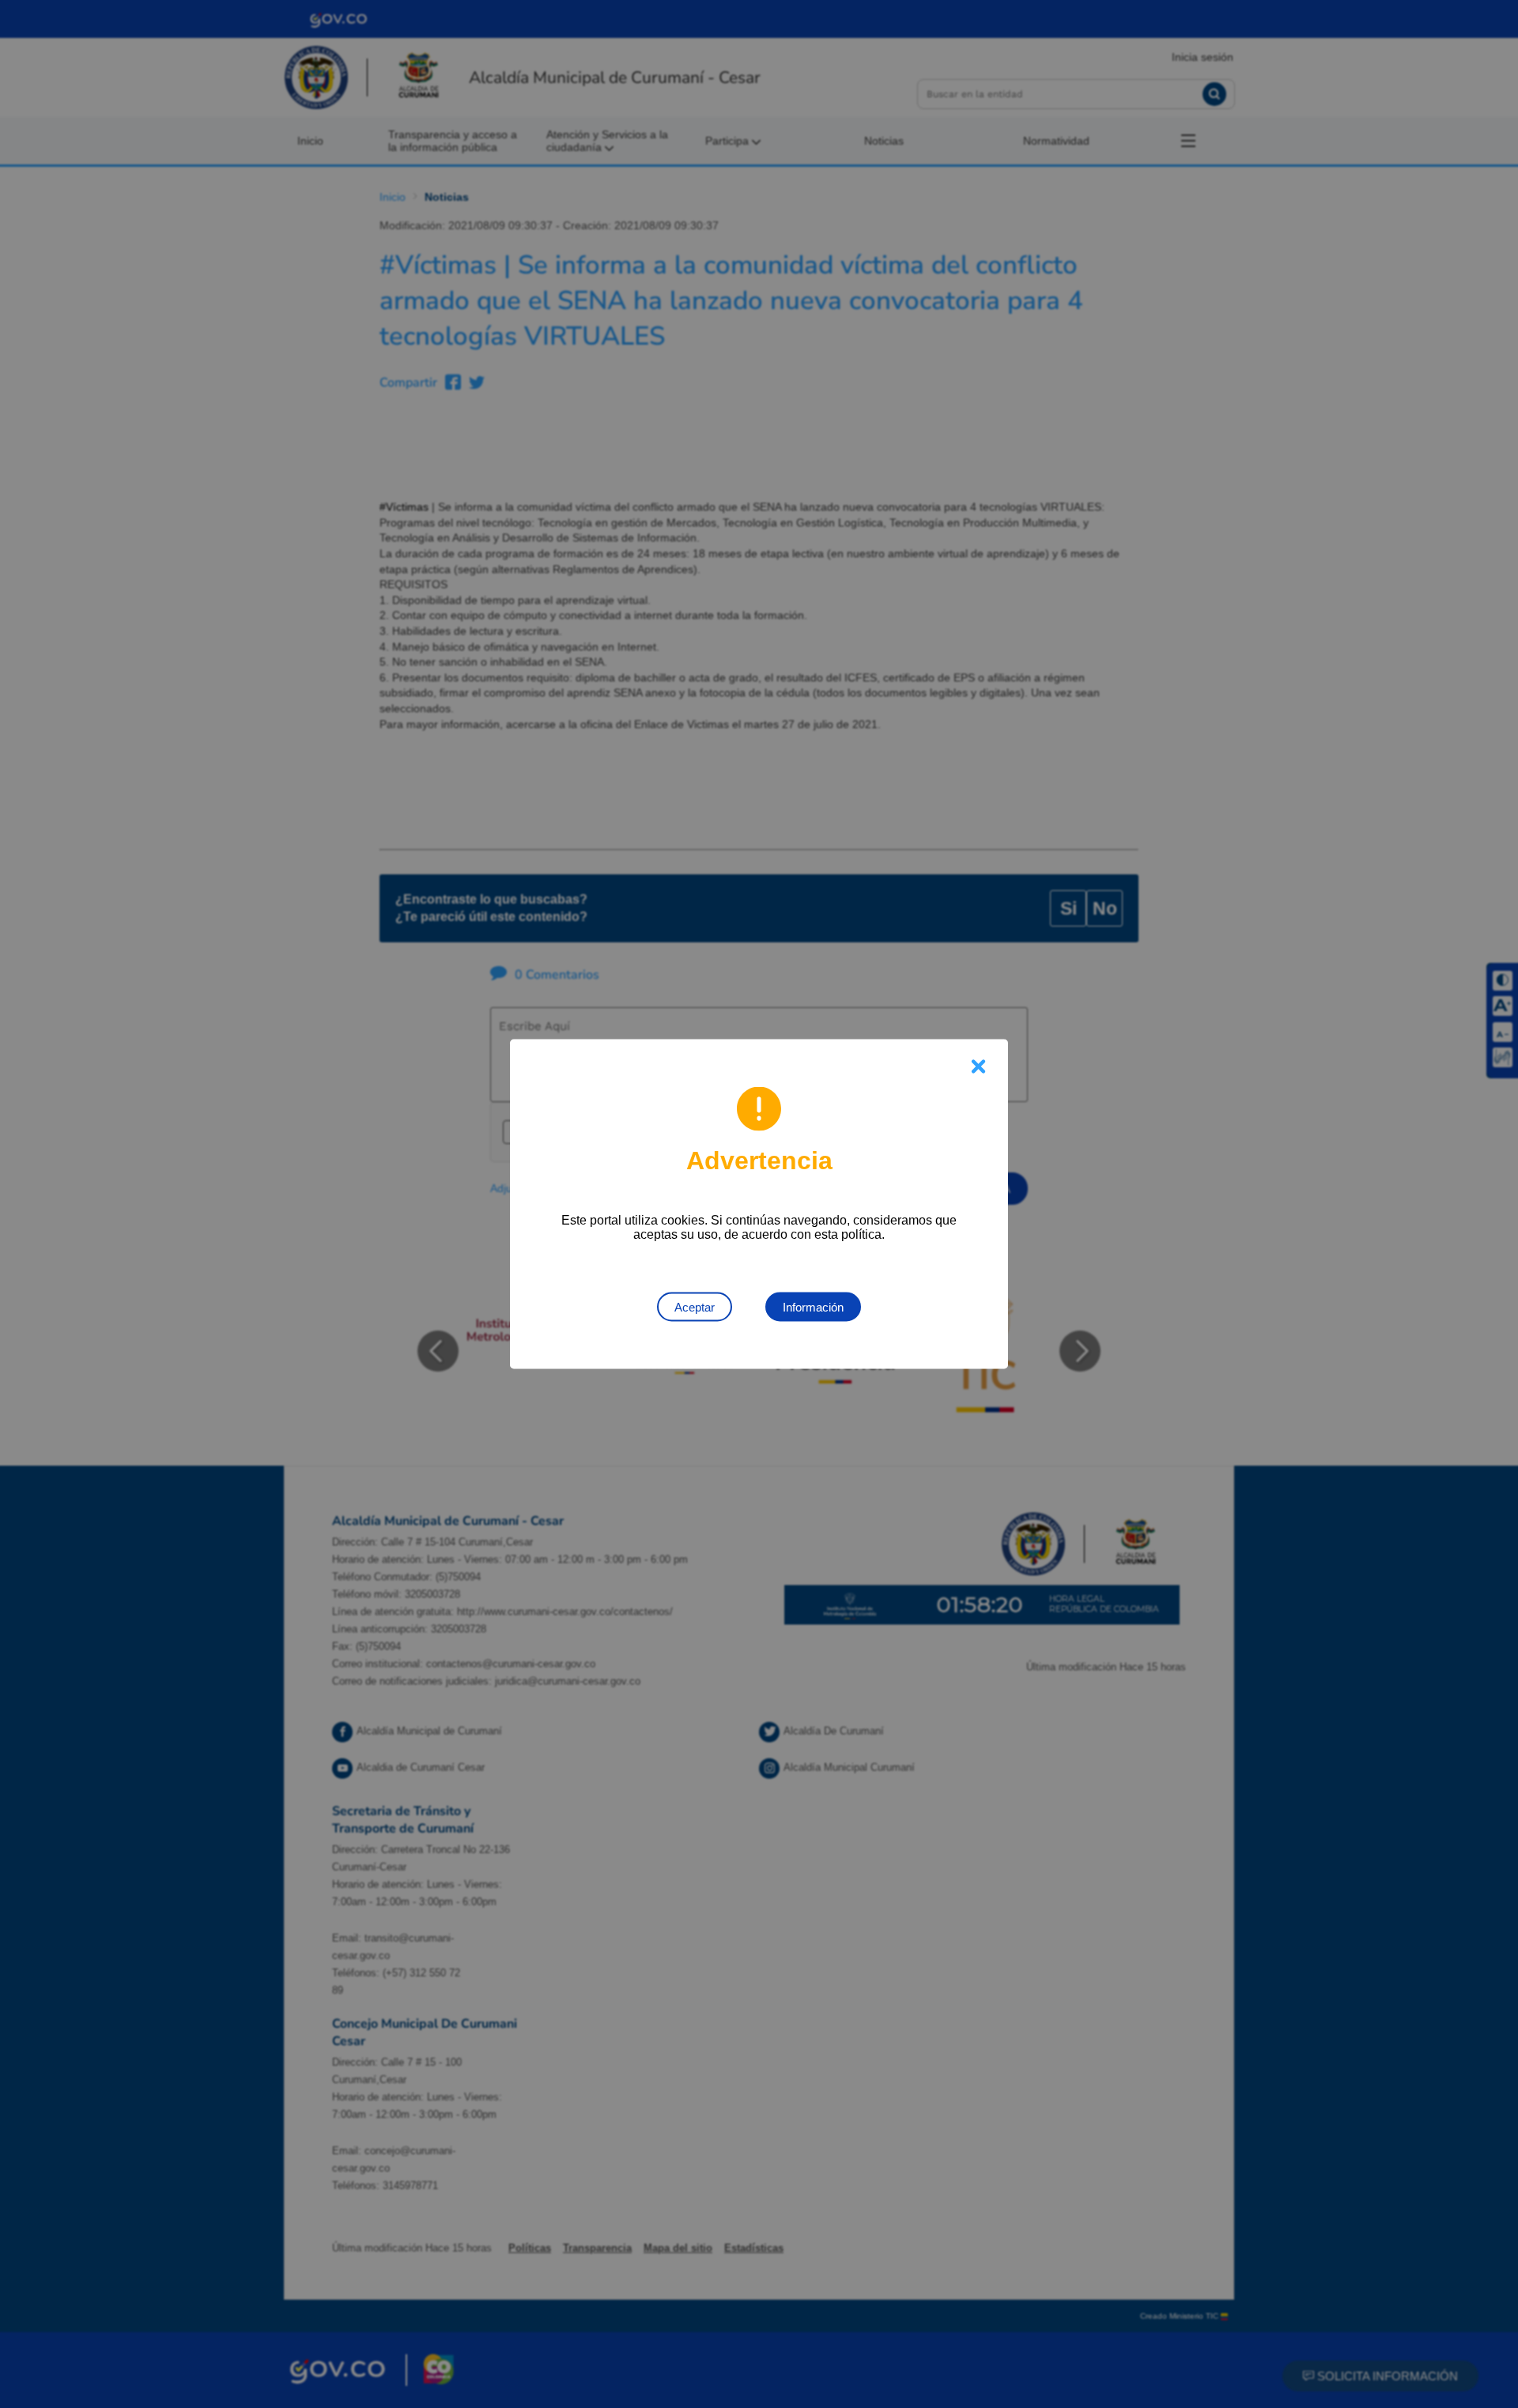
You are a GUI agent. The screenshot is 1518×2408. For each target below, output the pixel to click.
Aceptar (695, 1307)
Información (813, 1307)
